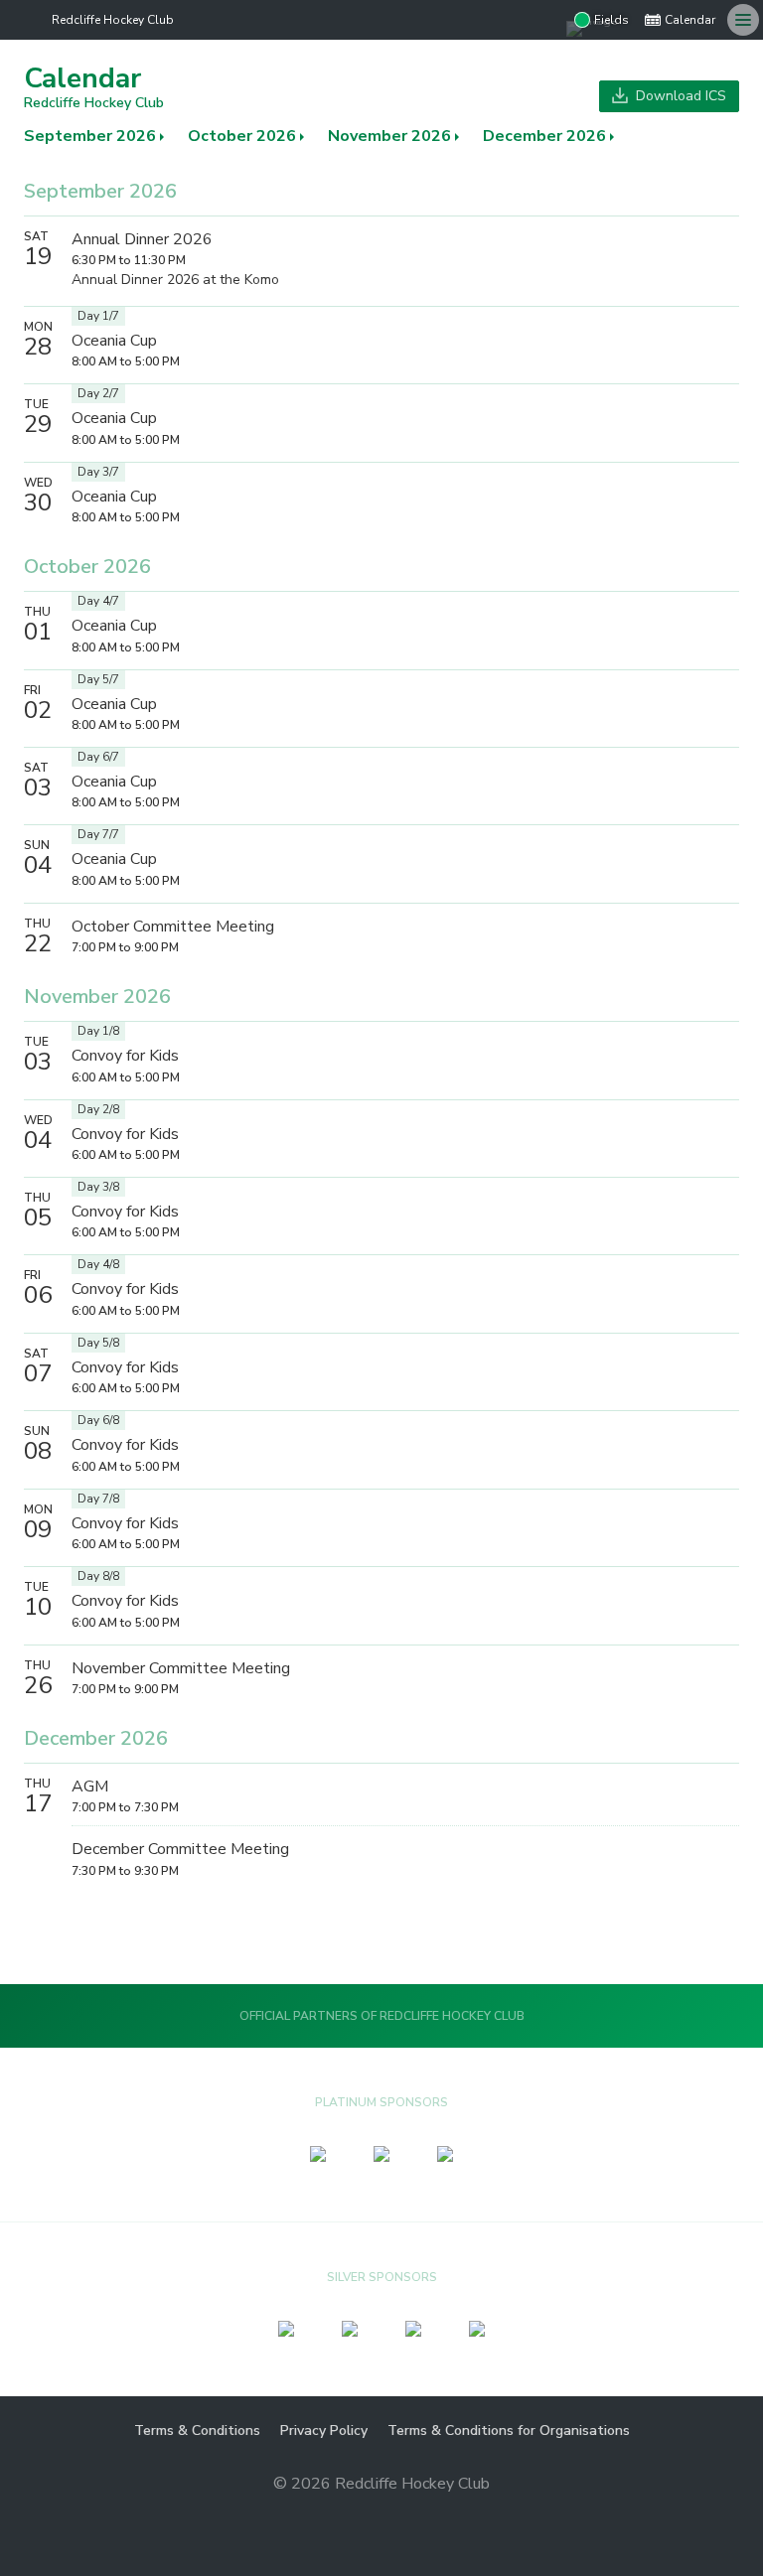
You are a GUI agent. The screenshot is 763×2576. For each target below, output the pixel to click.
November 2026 (389, 136)
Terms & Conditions (197, 2431)
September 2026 (90, 136)
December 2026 (544, 136)
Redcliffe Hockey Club (113, 20)
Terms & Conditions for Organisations (509, 2431)
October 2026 (242, 136)
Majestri (382, 2515)
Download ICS (679, 96)
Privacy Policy (324, 2431)
